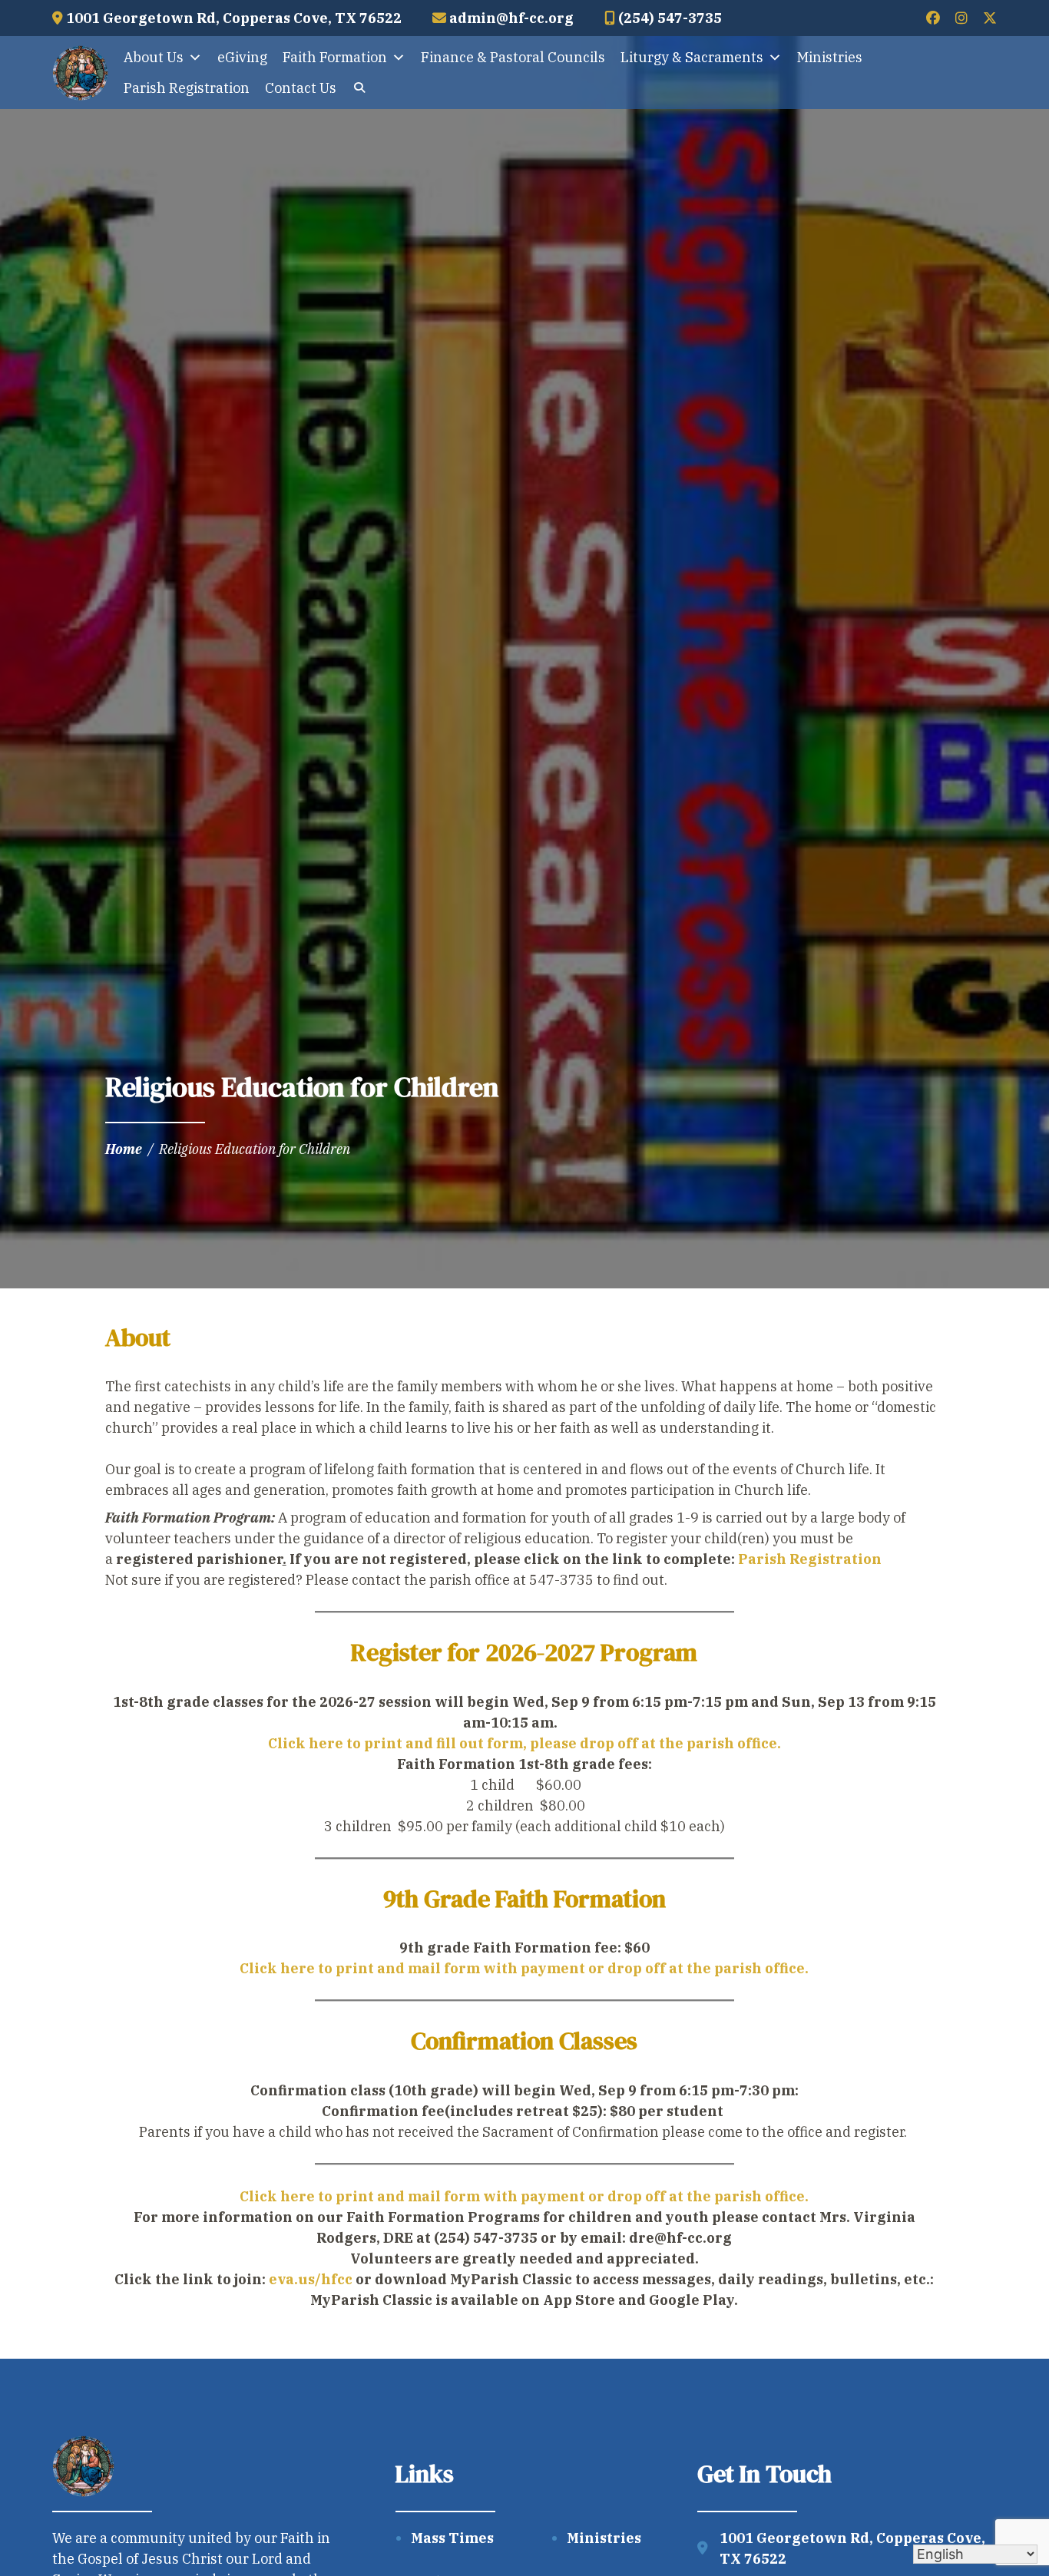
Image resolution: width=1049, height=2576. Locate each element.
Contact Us (301, 88)
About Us (154, 57)
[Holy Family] (80, 73)
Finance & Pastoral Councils (513, 57)
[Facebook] (933, 18)
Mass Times (452, 2538)
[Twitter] (990, 18)
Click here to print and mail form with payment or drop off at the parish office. (524, 1968)
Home (124, 1149)
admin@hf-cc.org (510, 18)
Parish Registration (187, 88)
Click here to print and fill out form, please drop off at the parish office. (524, 1743)
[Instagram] (961, 18)
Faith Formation (335, 57)
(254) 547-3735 (668, 18)
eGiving (242, 57)
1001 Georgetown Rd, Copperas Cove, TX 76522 (232, 18)
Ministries (830, 57)
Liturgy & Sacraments (692, 57)
